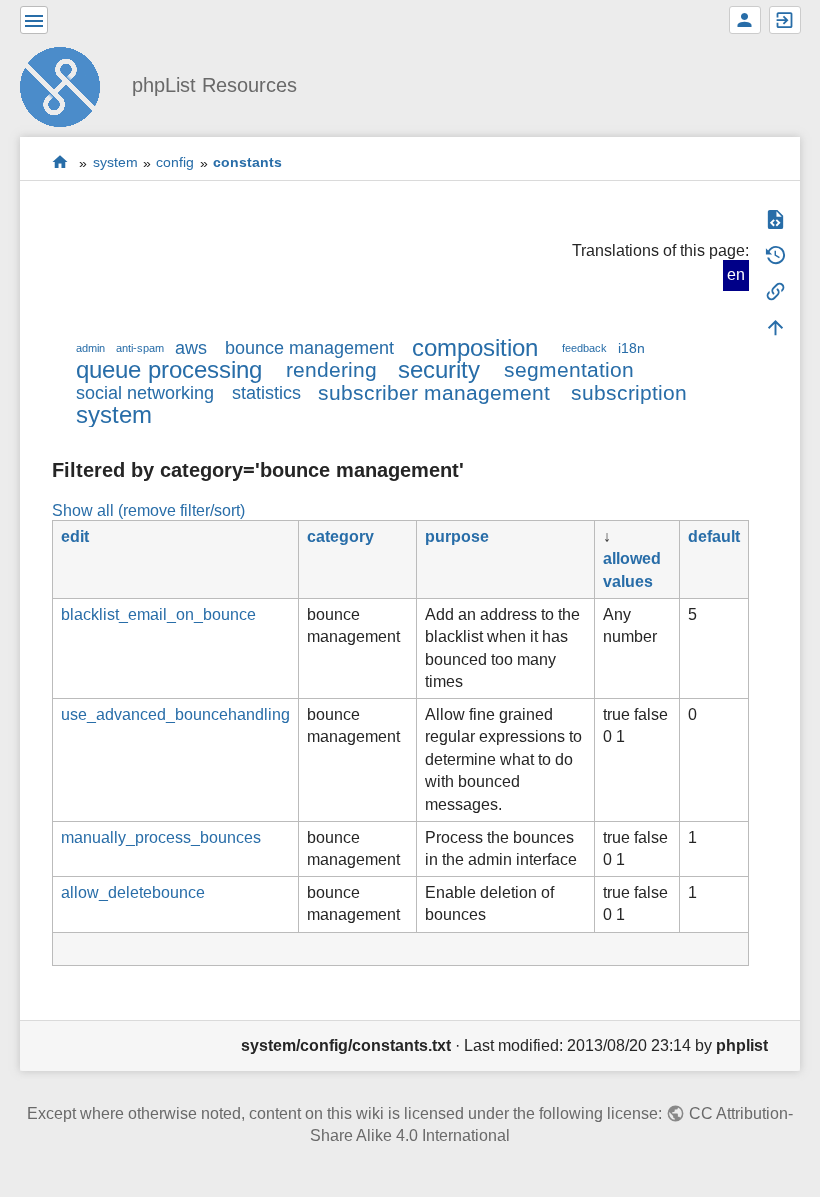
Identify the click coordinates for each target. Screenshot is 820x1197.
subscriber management (434, 392)
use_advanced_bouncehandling (175, 714)
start (60, 162)
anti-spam (140, 348)
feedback (584, 348)
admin (90, 348)
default (714, 536)
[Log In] (785, 20)
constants (247, 163)
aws (191, 348)
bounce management (309, 348)
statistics (266, 393)
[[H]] (68, 84)
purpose (457, 536)
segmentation (569, 369)
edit (75, 536)
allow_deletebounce (133, 892)
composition (475, 347)
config (175, 163)
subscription (629, 392)
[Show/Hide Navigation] (34, 20)
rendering (331, 369)
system (115, 163)
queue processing (169, 369)
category (340, 536)
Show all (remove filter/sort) (148, 510)
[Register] (745, 20)
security (439, 369)
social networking (145, 393)
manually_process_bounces (161, 837)
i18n (631, 348)
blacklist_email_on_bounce (158, 614)
